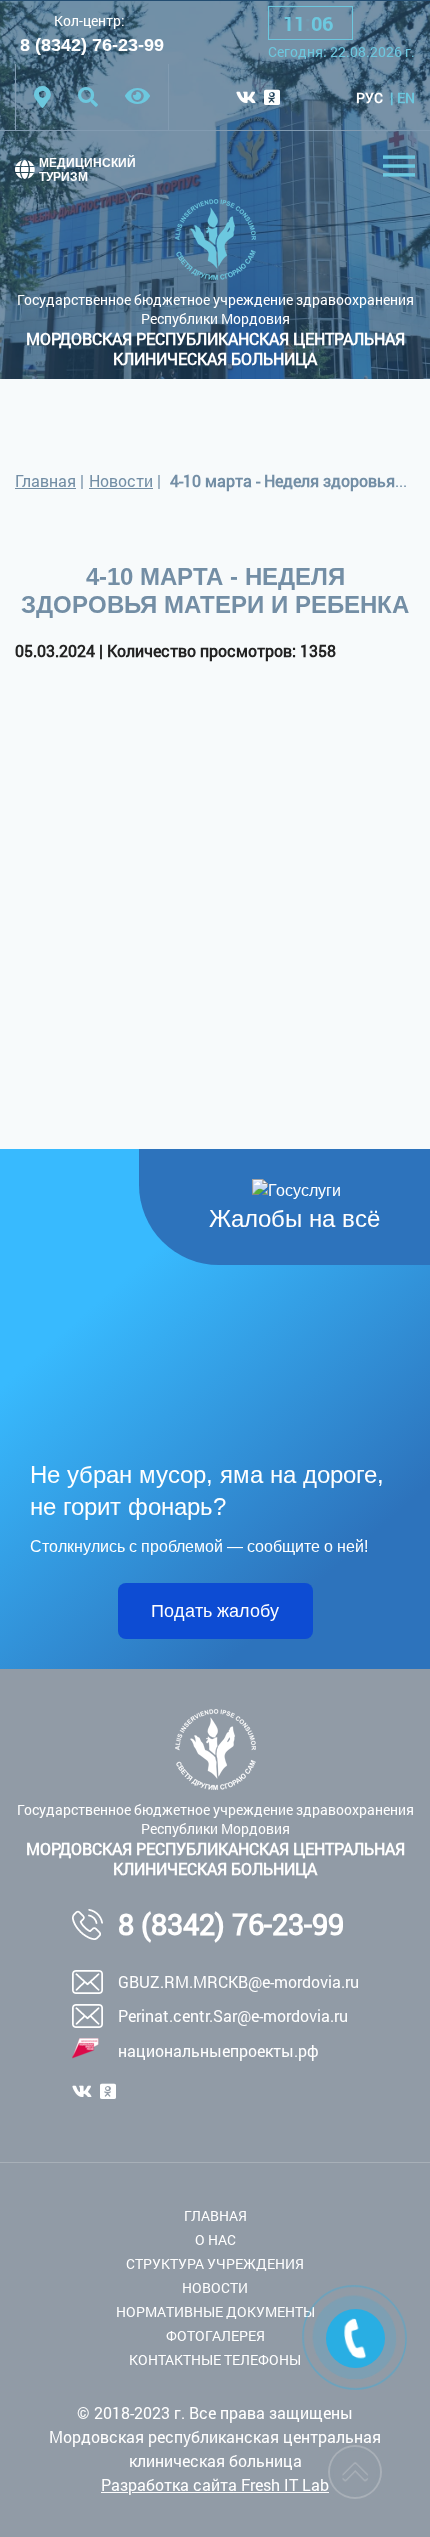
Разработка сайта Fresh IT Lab (215, 2484)
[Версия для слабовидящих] (137, 97)
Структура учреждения (215, 2263)
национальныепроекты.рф (218, 2050)
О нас (215, 2239)
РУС (369, 97)
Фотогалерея (215, 2335)
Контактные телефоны (215, 2359)
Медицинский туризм (87, 170)
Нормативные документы (215, 2311)
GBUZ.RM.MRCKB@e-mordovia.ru (238, 1981)
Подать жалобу (215, 1611)
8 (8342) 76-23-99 (92, 45)
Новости (121, 480)
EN (406, 97)
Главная (45, 480)
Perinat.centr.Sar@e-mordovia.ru (233, 2015)
